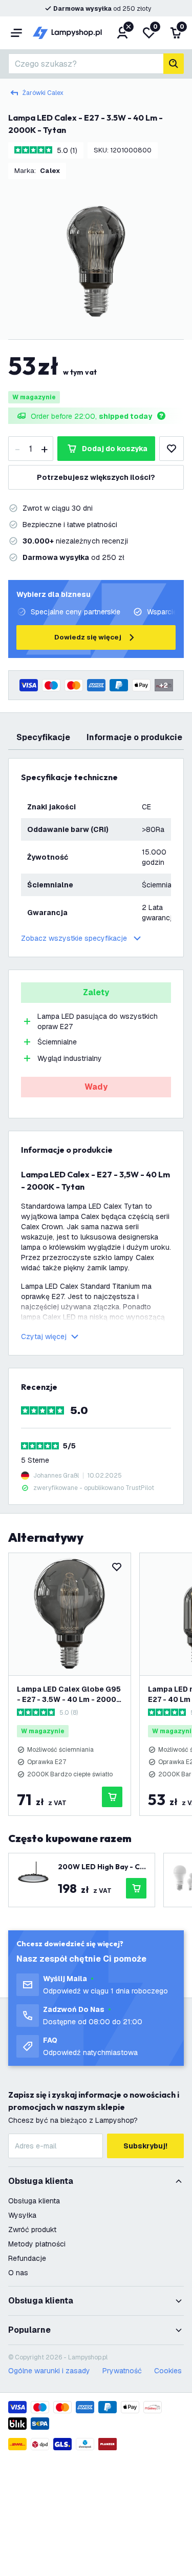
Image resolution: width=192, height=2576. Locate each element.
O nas (18, 2273)
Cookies (168, 2371)
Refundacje (27, 2258)
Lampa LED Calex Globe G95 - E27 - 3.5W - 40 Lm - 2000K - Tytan (69, 1694)
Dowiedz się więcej (88, 637)
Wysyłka (22, 2215)
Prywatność (122, 2371)
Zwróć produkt (32, 2230)
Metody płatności (37, 2244)
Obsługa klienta (34, 2201)
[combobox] (86, 64)
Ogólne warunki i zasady (49, 2371)
